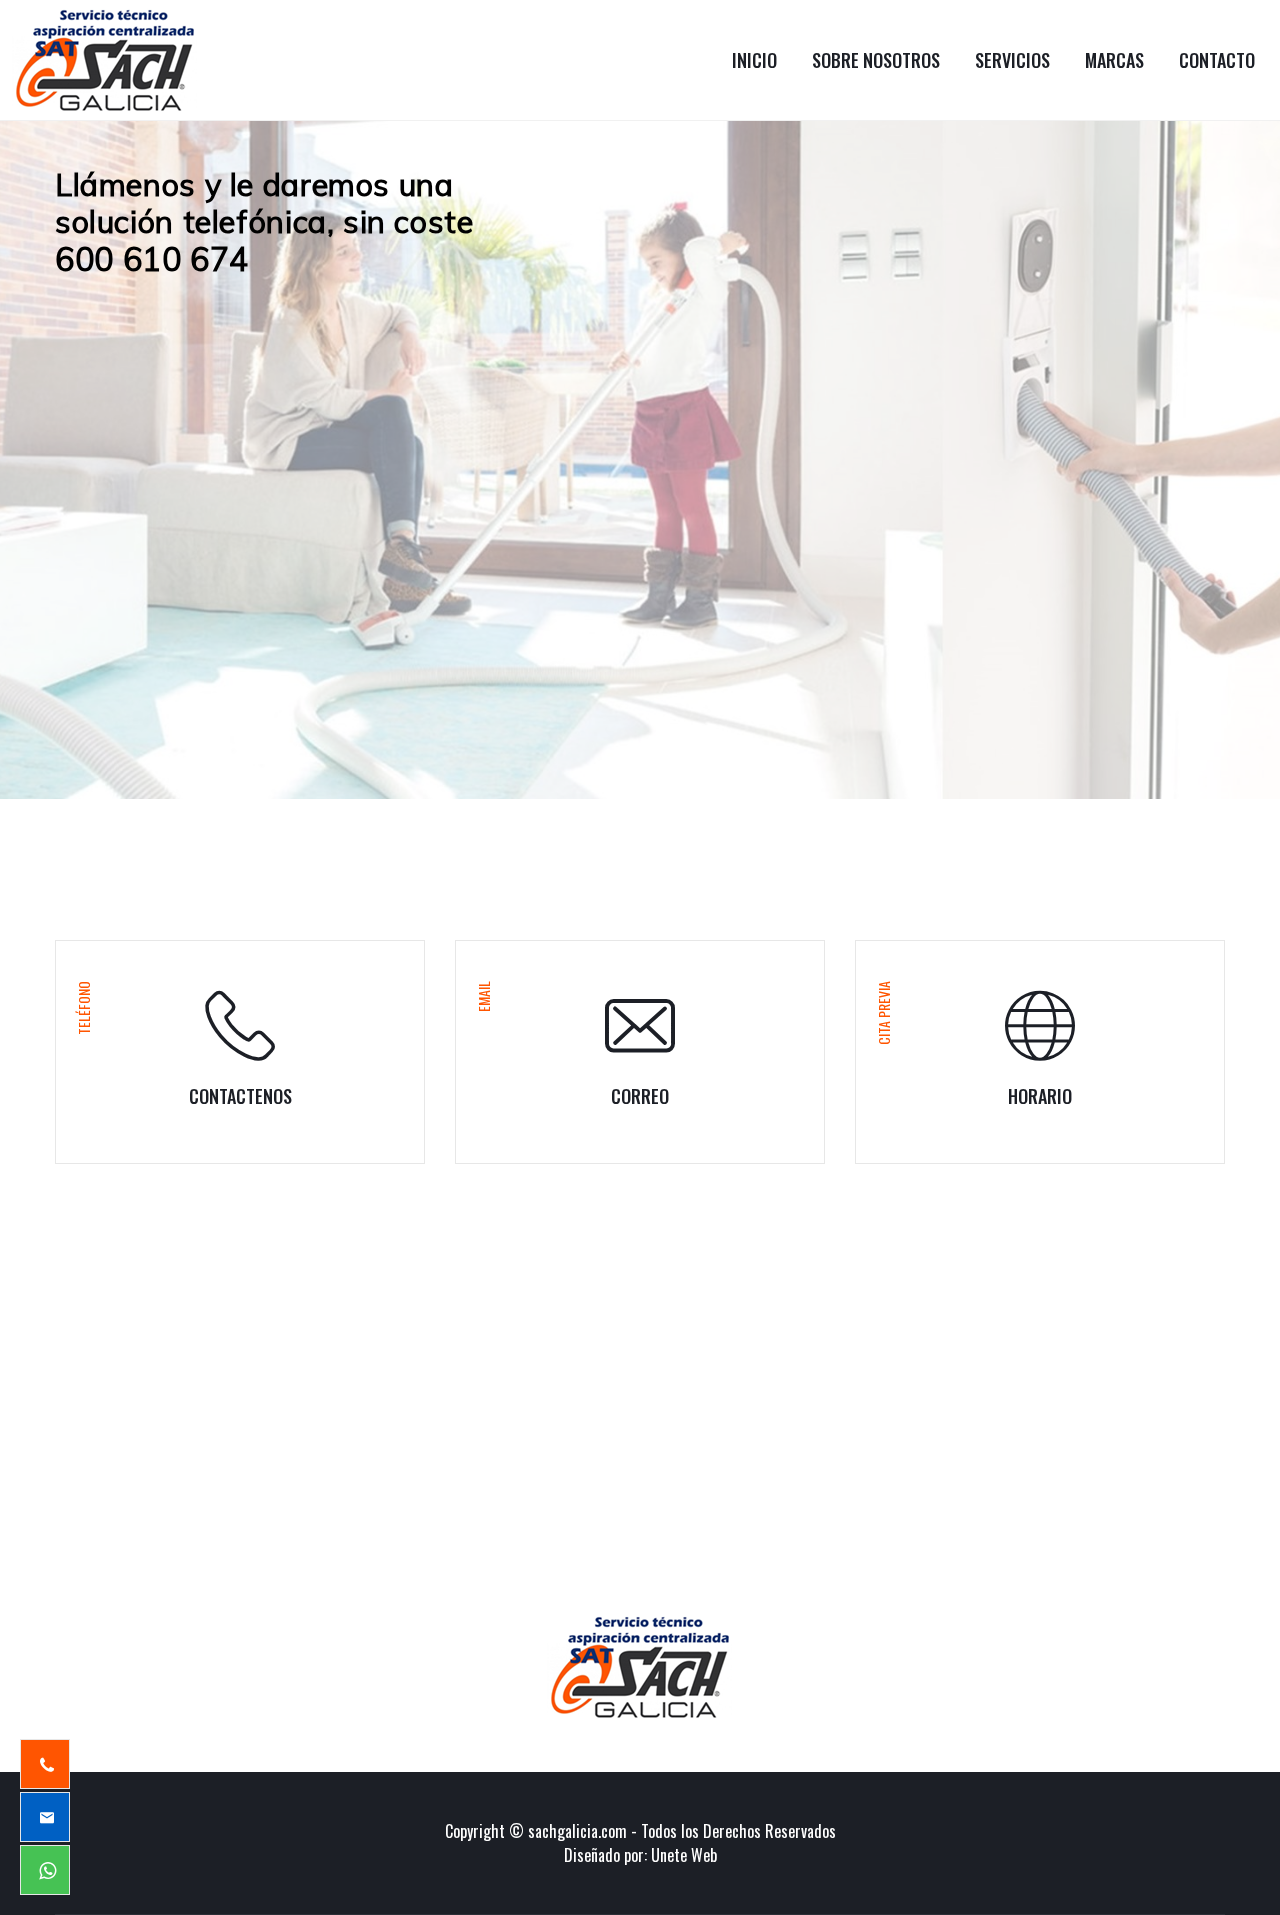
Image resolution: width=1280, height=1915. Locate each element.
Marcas (1114, 60)
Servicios (1012, 60)
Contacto (1217, 60)
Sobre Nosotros (876, 60)
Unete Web (684, 1855)
